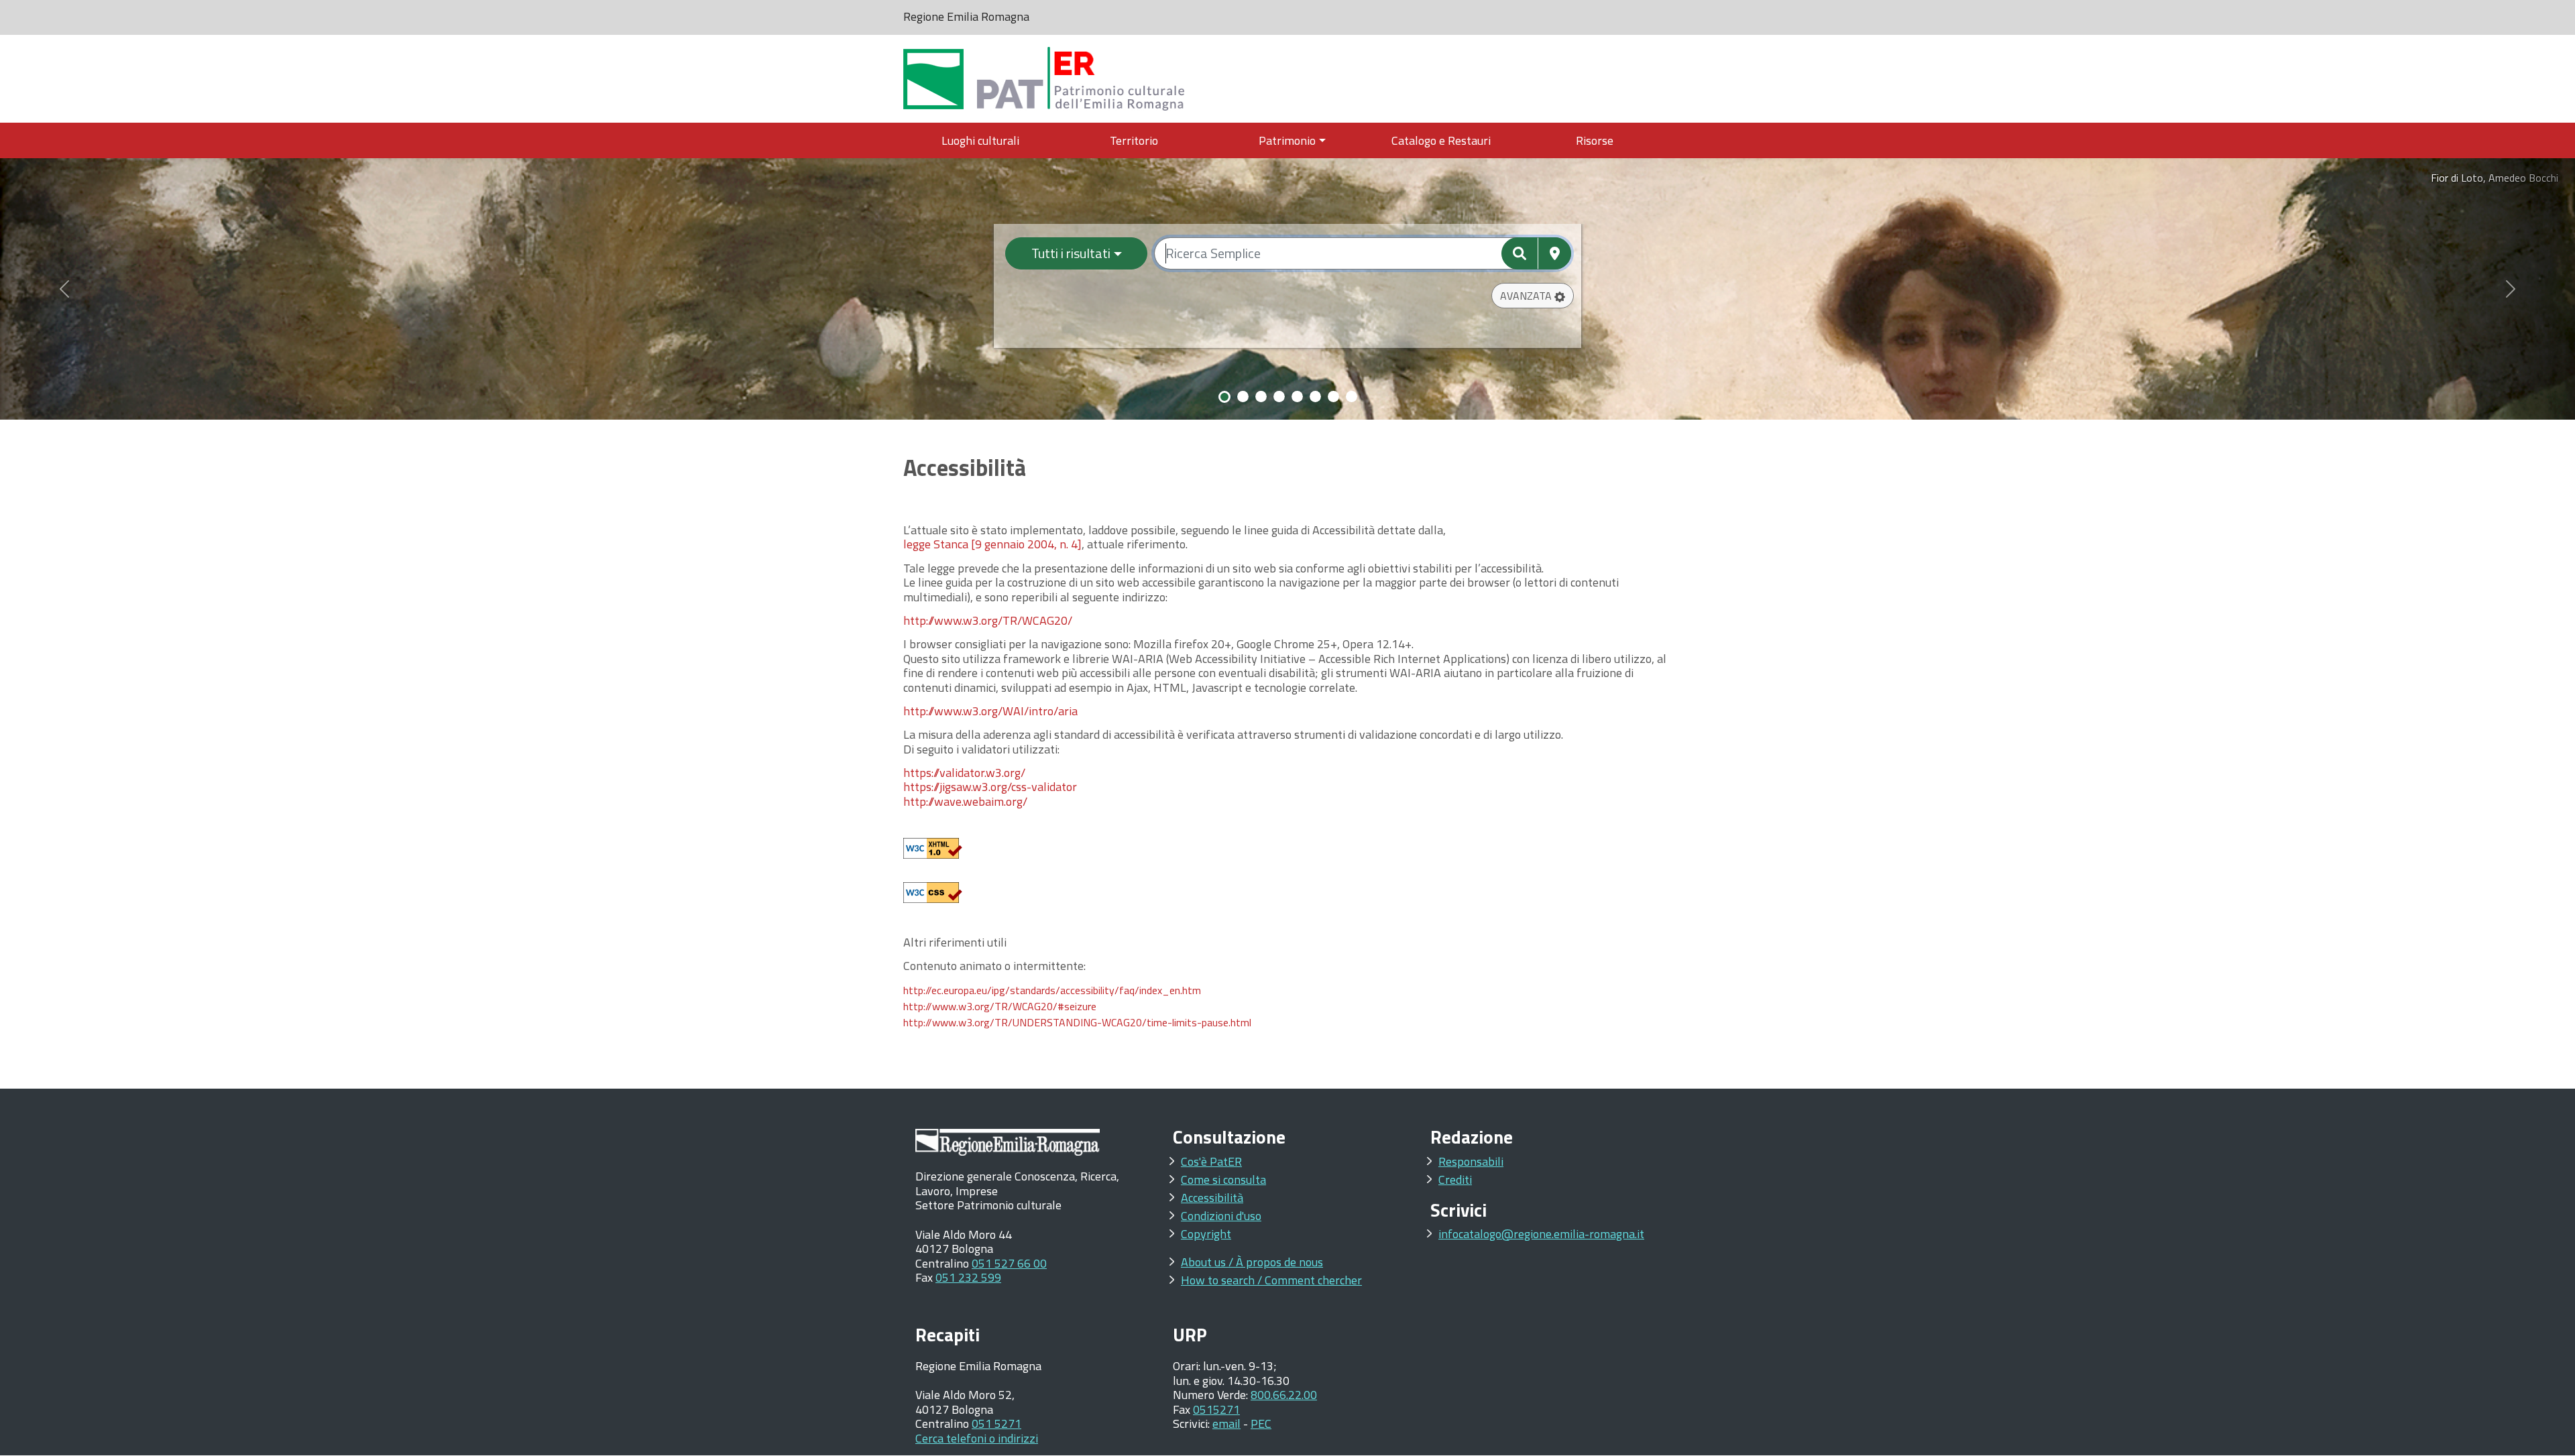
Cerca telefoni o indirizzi (977, 1438)
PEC (1261, 1423)
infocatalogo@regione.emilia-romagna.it (1541, 1234)
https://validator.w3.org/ (964, 773)
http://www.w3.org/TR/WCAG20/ (988, 620)
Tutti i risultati (1071, 253)
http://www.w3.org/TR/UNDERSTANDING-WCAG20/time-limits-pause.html (1077, 1022)
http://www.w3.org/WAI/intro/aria (990, 711)
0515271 (1216, 1409)
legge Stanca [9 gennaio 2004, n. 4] (992, 544)
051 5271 (996, 1423)
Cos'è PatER (1211, 1161)
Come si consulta (1223, 1179)
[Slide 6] (1315, 397)
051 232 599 (968, 1277)
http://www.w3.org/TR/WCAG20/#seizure (1000, 1006)
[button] (1533, 296)
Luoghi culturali (980, 140)
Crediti (1455, 1179)
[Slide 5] (1297, 397)
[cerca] (1520, 253)
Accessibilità (1212, 1198)
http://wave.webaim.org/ (965, 801)
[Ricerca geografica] (1555, 253)
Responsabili (1471, 1161)
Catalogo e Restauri (1441, 140)
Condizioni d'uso (1221, 1216)
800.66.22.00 (1284, 1395)
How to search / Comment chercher (1271, 1280)
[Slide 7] (1333, 397)
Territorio (1134, 140)
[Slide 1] (1224, 397)
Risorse (1595, 140)
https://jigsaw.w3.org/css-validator (990, 787)
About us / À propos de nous (1252, 1262)
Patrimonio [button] (1287, 140)
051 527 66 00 (1009, 1263)
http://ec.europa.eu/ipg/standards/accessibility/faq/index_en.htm (1052, 990)
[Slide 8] (1352, 397)
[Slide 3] (1261, 397)
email (1226, 1423)
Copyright (1206, 1234)
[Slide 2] (1243, 397)
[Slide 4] (1279, 397)
